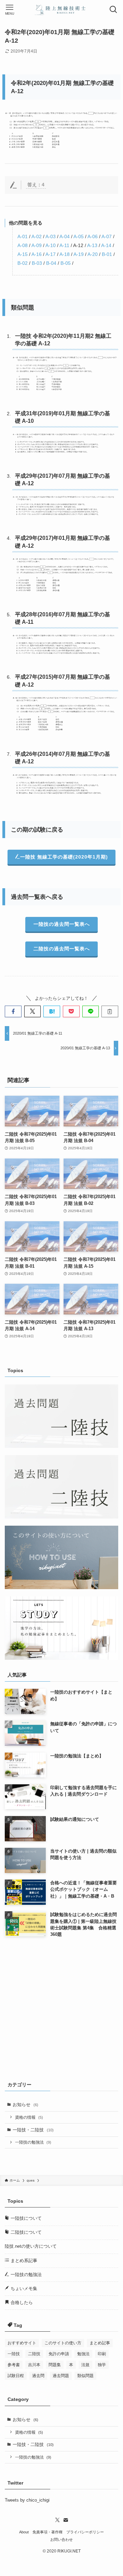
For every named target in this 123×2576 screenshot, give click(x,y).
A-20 (93, 254)
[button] (13, 1011)
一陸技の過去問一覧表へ (62, 924)
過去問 (38, 2376)
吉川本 (34, 2365)
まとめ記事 (100, 2343)
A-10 (51, 245)
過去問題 (61, 2376)
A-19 (79, 254)
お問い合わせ (61, 2539)
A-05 (79, 236)
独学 (102, 2365)
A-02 (37, 236)
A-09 (37, 245)
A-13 (92, 245)
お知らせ (25, 2105)
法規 (85, 2365)
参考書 (14, 2365)
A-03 (51, 236)
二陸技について (25, 2232)
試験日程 (16, 2376)
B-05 (66, 263)
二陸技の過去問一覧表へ (62, 949)
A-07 (107, 236)
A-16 (37, 254)
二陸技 (34, 2354)
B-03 (37, 263)
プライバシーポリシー (85, 2532)
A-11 (64, 245)
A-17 (51, 254)
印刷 (102, 2354)
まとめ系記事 (23, 2261)
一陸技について (25, 2218)
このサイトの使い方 (63, 2343)
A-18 (65, 254)
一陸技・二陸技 (33, 2130)
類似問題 (85, 2376)
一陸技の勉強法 (33, 2142)
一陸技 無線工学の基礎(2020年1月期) (64, 857)
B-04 (51, 263)
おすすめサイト (22, 2343)
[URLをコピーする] (110, 1011)
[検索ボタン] (113, 10)
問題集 (55, 2365)
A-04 (65, 236)
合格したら (21, 2302)
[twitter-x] (57, 2520)
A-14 (106, 245)
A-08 (23, 245)
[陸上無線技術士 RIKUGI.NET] (61, 10)
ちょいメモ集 (23, 2289)
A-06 (93, 236)
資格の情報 (29, 2117)
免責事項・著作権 (47, 2532)
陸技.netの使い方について (31, 2246)
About (24, 2532)
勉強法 (83, 2354)
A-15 (23, 254)
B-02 (23, 263)
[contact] (66, 2520)
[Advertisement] (61, 2008)
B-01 (107, 254)
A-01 (23, 236)
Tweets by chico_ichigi (27, 2500)
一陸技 (14, 2354)
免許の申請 (59, 2354)
